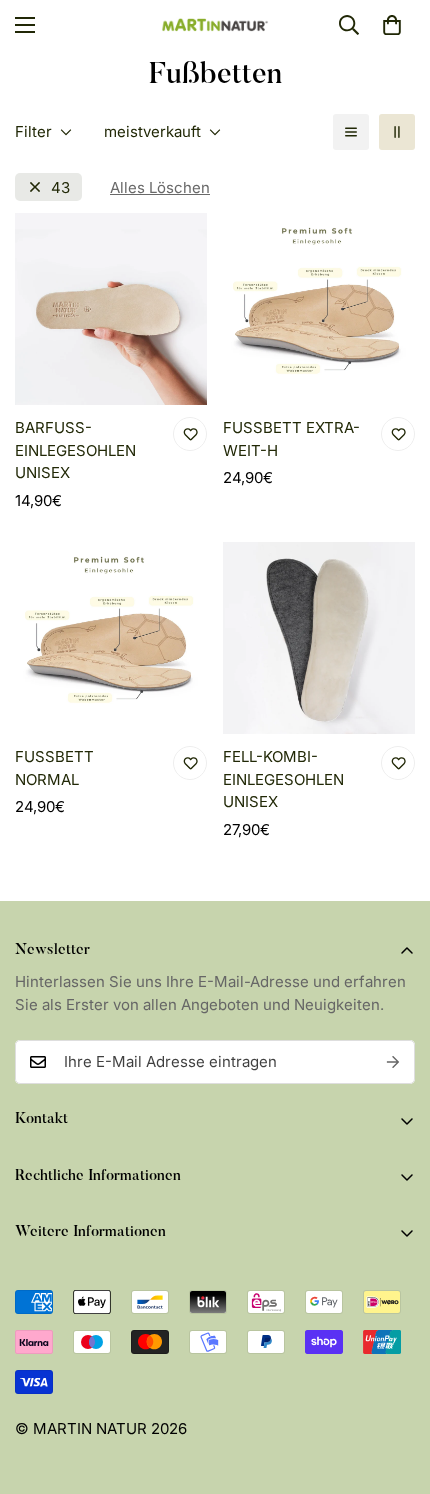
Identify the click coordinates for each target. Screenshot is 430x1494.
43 (60, 187)
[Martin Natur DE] (215, 24)
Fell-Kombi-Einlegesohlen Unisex (283, 779)
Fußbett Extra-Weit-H (291, 439)
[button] (392, 25)
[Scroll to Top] (394, 1388)
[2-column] (397, 132)
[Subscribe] (393, 1062)
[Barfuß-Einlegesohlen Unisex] (111, 309)
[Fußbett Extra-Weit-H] (319, 309)
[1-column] (351, 132)
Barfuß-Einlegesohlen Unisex (75, 450)
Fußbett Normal (54, 768)
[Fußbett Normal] (111, 638)
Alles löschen (160, 187)
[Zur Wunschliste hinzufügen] (190, 434)
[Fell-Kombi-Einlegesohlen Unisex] (319, 638)
